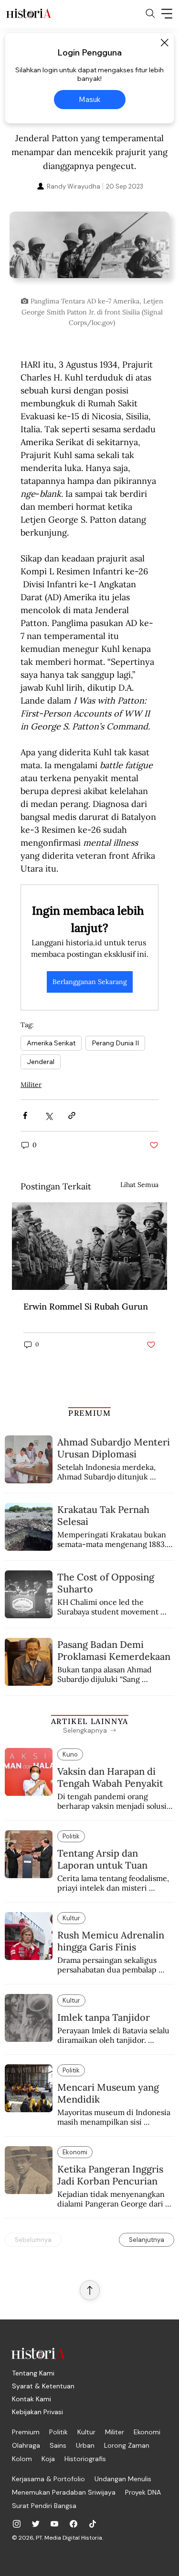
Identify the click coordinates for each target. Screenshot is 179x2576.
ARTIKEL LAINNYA (90, 1721)
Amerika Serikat (51, 1043)
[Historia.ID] (29, 13)
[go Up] (90, 2290)
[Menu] (167, 13)
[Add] (89, 252)
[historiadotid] (17, 2524)
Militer (31, 1085)
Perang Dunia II (115, 1043)
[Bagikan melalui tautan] (72, 1115)
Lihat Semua (139, 1185)
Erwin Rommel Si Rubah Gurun (86, 1306)
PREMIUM (89, 1413)
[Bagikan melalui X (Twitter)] (48, 1115)
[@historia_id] (36, 2524)
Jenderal (41, 1062)
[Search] (150, 13)
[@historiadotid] (54, 2524)
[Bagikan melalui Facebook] (25, 1115)
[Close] (164, 43)
